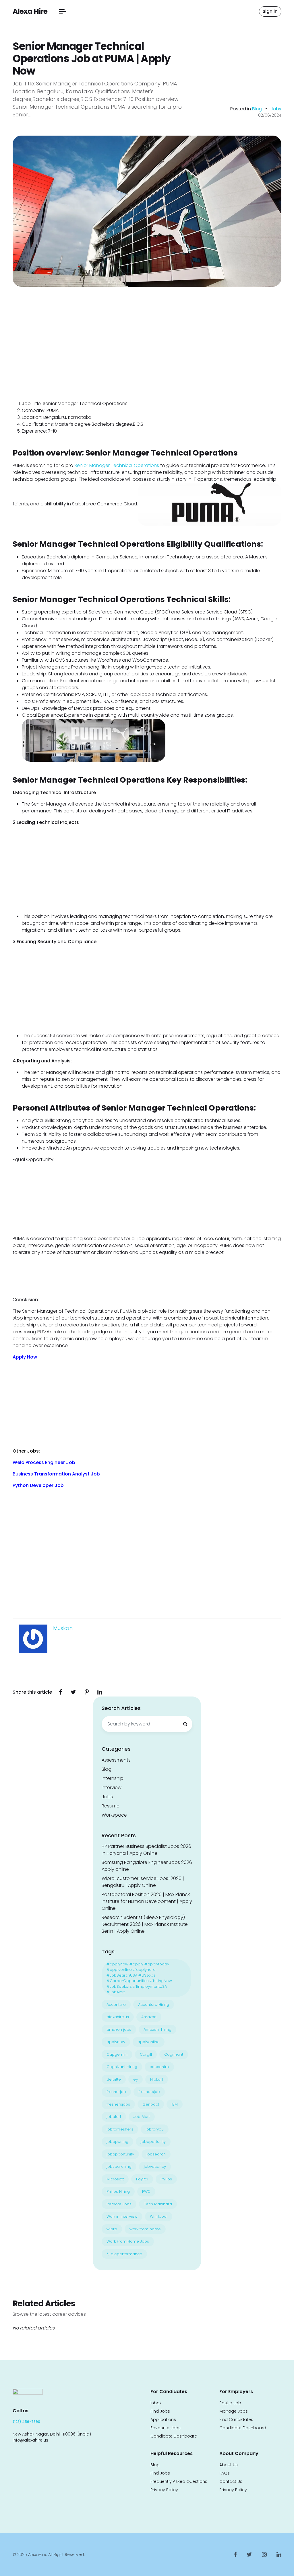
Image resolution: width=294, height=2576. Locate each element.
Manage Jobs (234, 2411)
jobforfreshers (120, 2129)
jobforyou (155, 2129)
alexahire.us (118, 2017)
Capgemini (117, 2054)
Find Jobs (160, 2411)
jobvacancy (155, 2166)
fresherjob (116, 2092)
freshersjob (149, 2092)
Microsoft (115, 2179)
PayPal (142, 2179)
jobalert (114, 2117)
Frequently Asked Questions (179, 2481)
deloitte (114, 2079)
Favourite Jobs (166, 2428)
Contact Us (231, 2481)
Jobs (276, 109)
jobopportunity (120, 2154)
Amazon (149, 2017)
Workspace (114, 1815)
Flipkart (157, 2079)
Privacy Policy (164, 2490)
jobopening (117, 2142)
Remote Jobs (119, 2204)
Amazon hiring (157, 2029)
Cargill (146, 2054)
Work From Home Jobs (128, 2241)
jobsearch (156, 2154)
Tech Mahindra (158, 2204)
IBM (175, 2104)
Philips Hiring (118, 2191)
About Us (229, 2465)
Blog (258, 109)
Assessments (116, 1760)
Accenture (116, 2005)
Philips (166, 2179)
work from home (145, 2229)
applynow (116, 2042)
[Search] (185, 1724)
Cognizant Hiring (122, 2067)
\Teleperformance (124, 2254)
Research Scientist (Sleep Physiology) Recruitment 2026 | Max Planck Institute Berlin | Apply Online (145, 1924)
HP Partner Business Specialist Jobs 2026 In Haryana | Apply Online (146, 1850)
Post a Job (230, 2403)
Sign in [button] (270, 11)
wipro (112, 2229)
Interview (112, 1788)
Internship (113, 1778)
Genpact (151, 2104)
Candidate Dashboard (174, 2436)
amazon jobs (119, 2029)
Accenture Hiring (154, 2005)
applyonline (149, 2042)
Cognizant (174, 2054)
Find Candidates (236, 2419)
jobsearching (119, 2166)
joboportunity (153, 2142)
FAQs (225, 2473)
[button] (63, 12)
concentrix (159, 2067)
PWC (146, 2191)
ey (136, 2079)
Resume (111, 1806)
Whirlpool (159, 2216)
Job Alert (142, 2117)
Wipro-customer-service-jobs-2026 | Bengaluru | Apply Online (143, 1882)
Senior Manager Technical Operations (117, 465)
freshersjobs (118, 2104)
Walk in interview (122, 2216)
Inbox (156, 2403)
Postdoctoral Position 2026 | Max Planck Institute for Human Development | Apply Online (147, 1901)
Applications (163, 2419)
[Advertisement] (147, 358)
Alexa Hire (30, 11)
